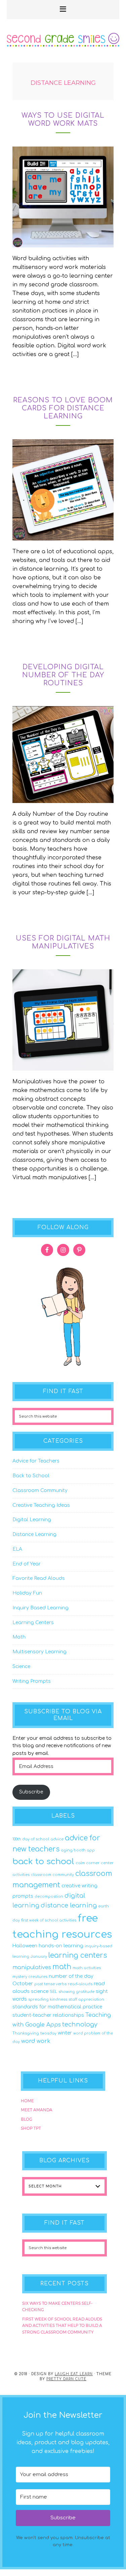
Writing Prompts (32, 1681)
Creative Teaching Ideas (41, 1505)
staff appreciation (86, 1999)
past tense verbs (50, 1984)
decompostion (49, 1897)
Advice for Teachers (36, 1461)
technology (80, 2024)
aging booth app (78, 1850)
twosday (48, 2033)
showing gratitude (76, 1992)
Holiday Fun (27, 1593)
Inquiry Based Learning (40, 1608)
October (23, 1984)
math (62, 1967)
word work (36, 2041)
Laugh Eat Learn (74, 2374)
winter (65, 2033)
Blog (27, 2119)
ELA (17, 1549)
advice (57, 1839)
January (39, 1957)
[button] (63, 10)
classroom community (52, 1875)
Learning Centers (33, 1623)
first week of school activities (49, 1920)
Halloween (25, 1946)
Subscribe (31, 1792)
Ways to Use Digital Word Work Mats (63, 120)
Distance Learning (34, 1534)
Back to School (31, 1476)
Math (19, 1637)
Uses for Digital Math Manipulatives (63, 942)
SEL (53, 1992)
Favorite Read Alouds (39, 1578)
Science (21, 1667)
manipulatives (32, 1967)
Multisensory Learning (39, 1652)
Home (27, 2101)
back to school (43, 1862)
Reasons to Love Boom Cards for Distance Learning (63, 408)
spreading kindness (48, 1999)
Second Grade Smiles (63, 49)
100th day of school (31, 1839)
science (40, 1991)
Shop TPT (31, 2128)
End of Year (27, 1564)
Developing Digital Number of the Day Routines (63, 675)
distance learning (69, 1905)
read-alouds (80, 1984)
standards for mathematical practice (57, 2007)
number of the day (71, 1976)
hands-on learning (61, 1946)
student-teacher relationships (48, 2015)
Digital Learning (32, 1520)
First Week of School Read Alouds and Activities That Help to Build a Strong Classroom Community (62, 2326)
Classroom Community (40, 1491)
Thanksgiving (26, 2033)
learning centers (78, 1956)
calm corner (88, 1863)
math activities (87, 1968)
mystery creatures (30, 1977)
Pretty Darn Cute (66, 2379)
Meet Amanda (37, 2110)
